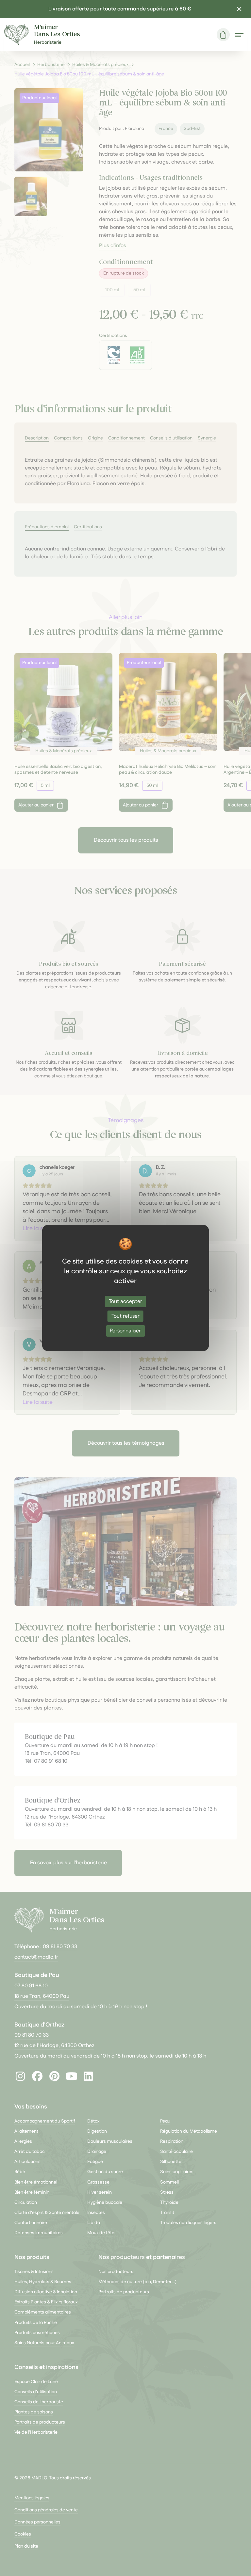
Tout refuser (125, 1316)
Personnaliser (125, 1331)
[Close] (239, 9)
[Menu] (239, 35)
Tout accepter (125, 1301)
